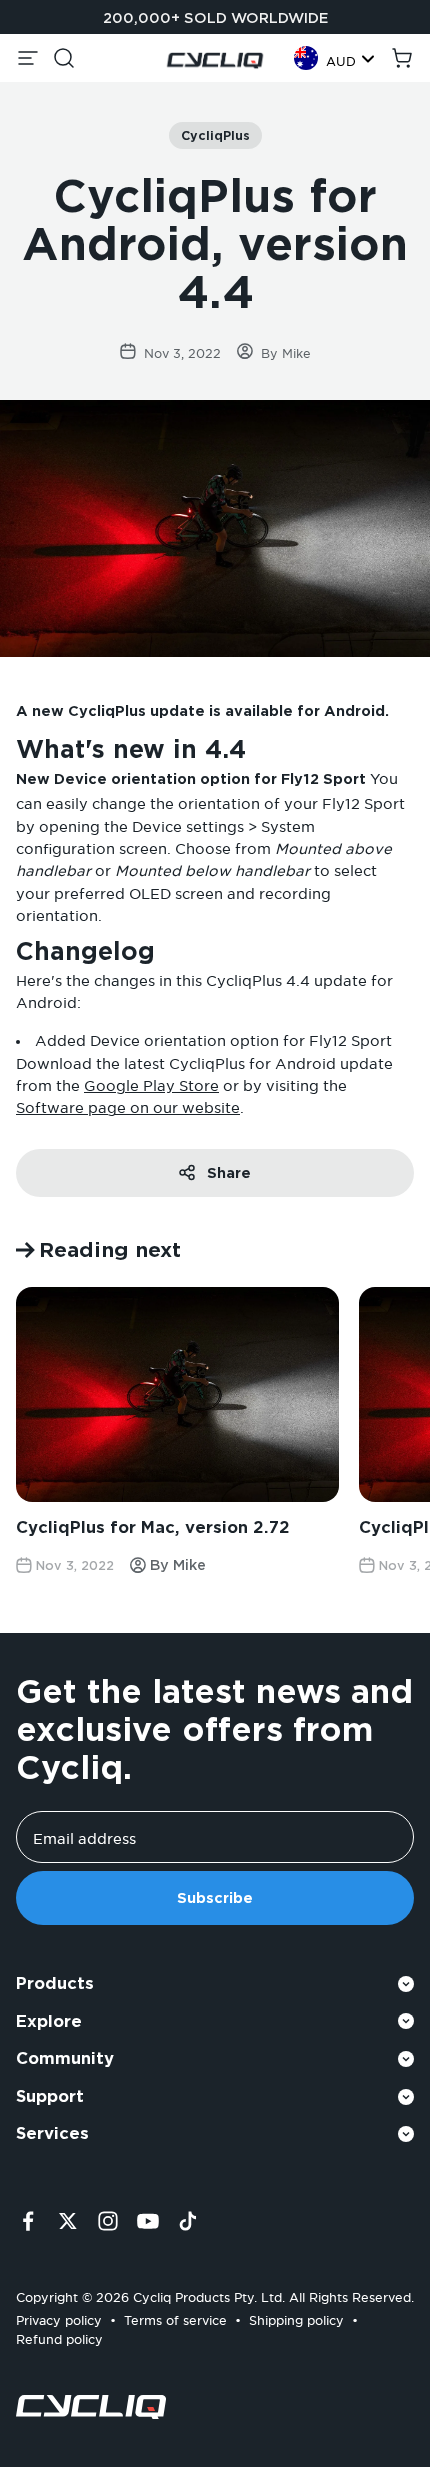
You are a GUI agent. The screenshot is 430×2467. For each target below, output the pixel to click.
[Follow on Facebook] (28, 2221)
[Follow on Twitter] (68, 2221)
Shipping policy (296, 2317)
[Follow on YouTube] (148, 2221)
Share (229, 1173)
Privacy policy (59, 2317)
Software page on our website (128, 1105)
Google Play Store (151, 1083)
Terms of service (175, 2317)
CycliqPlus (215, 135)
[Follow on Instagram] (108, 2221)
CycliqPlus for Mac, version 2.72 (153, 1527)
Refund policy (59, 2336)
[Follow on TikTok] (188, 2221)
